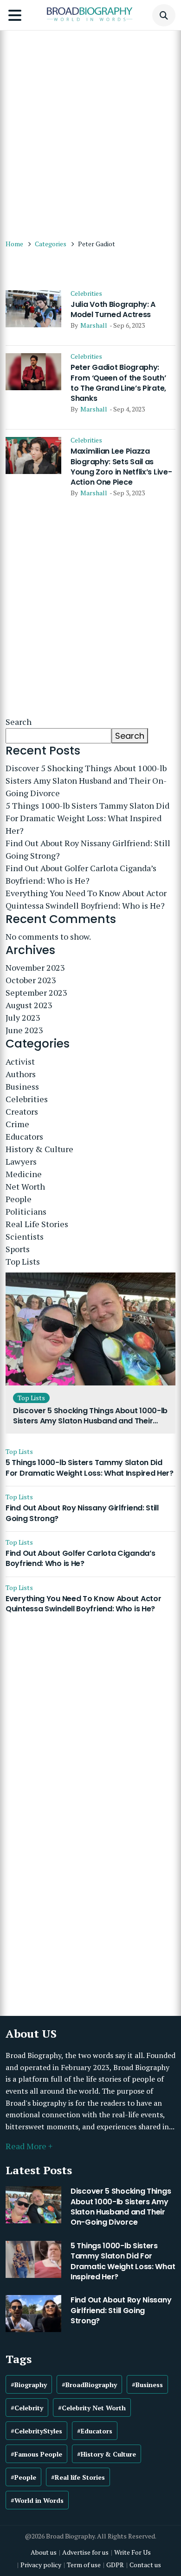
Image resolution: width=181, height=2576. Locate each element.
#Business (147, 2385)
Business (22, 1086)
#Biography (29, 2385)
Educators (24, 1136)
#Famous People (36, 2454)
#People (23, 2477)
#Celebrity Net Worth (92, 2408)
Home (14, 244)
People (19, 1199)
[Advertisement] (90, 130)
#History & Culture (107, 2454)
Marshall (94, 325)
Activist (20, 1061)
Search (19, 722)
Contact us (145, 2565)
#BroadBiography (89, 2385)
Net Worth (25, 1186)
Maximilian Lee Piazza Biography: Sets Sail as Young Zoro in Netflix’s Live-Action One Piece (121, 467)
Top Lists (23, 1261)
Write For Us (133, 2552)
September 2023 (36, 992)
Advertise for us (85, 2552)
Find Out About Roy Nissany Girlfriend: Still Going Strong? (88, 849)
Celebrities (86, 293)
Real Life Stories (37, 1224)
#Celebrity (27, 2408)
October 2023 (31, 980)
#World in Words (37, 2500)
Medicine (24, 1174)
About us (44, 2552)
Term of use (84, 2565)
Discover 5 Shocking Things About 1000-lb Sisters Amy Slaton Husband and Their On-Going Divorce (86, 780)
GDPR (115, 2565)
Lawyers (21, 1161)
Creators (22, 1111)
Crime (17, 1124)
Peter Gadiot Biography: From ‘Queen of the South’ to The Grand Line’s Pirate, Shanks (118, 383)
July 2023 (23, 1017)
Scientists (25, 1236)
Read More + (29, 2146)
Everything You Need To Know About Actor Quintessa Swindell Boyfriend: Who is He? (86, 899)
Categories (51, 244)
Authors (21, 1074)
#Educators (95, 2431)
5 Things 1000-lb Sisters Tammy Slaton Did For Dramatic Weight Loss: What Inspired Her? (87, 818)
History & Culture (39, 1149)
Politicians (26, 1211)
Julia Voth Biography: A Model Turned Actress (113, 310)
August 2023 (29, 1005)
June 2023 (24, 1030)
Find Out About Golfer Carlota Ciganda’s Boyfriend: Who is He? (81, 874)
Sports (18, 1249)
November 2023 (35, 967)
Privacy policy (41, 2565)
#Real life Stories (78, 2477)
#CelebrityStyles (36, 2431)
